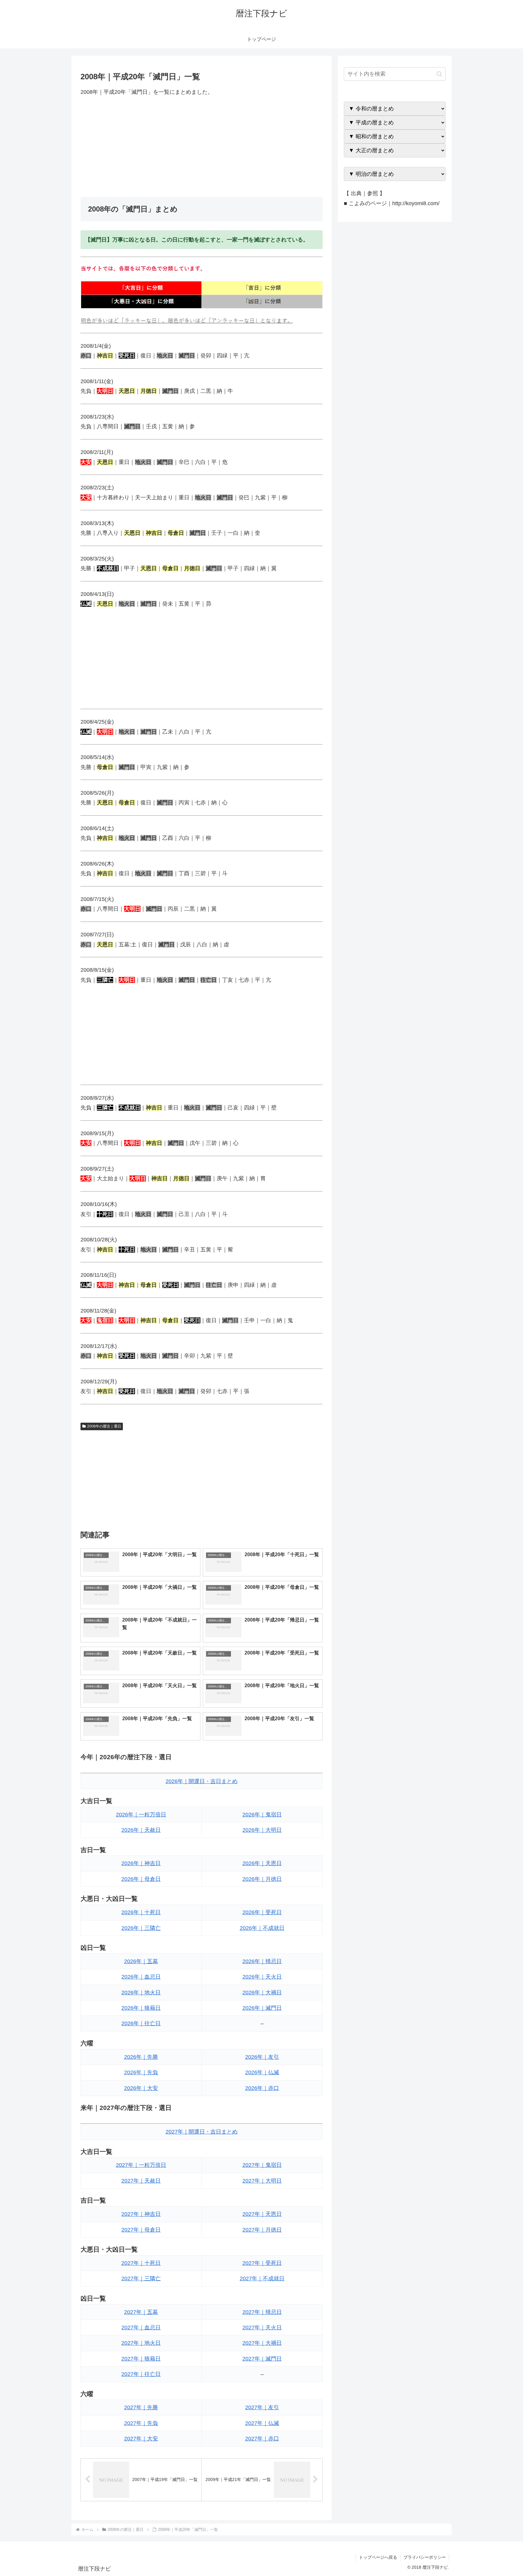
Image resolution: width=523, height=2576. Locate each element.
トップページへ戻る (378, 2557)
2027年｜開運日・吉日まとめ (202, 2132)
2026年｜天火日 (262, 1977)
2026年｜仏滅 (262, 2072)
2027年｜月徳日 (262, 2230)
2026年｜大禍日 (262, 1993)
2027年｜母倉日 (141, 2230)
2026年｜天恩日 (262, 1863)
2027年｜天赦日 (141, 2181)
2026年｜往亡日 (141, 2023)
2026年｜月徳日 (262, 1879)
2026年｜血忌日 (141, 1977)
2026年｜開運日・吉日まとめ (202, 1781)
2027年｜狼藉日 (141, 2359)
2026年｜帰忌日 (262, 1961)
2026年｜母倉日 (141, 1879)
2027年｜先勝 (141, 2407)
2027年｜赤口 (262, 2439)
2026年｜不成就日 (262, 1928)
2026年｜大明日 (262, 1830)
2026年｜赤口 (262, 2088)
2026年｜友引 (262, 2057)
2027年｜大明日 (262, 2181)
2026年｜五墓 (141, 1961)
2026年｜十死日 (141, 1912)
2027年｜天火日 (262, 2328)
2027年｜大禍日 (262, 2343)
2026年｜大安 (141, 2088)
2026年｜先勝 (141, 2057)
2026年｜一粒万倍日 (141, 1815)
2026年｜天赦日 (141, 1830)
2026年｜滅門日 (262, 2008)
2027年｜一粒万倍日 (141, 2165)
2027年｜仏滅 (262, 2423)
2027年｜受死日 (262, 2263)
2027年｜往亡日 (141, 2374)
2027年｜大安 (141, 2439)
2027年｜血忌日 (141, 2328)
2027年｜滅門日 (262, 2359)
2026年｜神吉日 (141, 1863)
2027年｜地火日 (141, 2343)
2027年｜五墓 (141, 2312)
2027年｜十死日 (141, 2263)
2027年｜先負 (141, 2423)
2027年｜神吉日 (141, 2214)
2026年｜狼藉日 (141, 2008)
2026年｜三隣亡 (141, 1928)
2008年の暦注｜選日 (104, 1426)
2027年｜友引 (262, 2407)
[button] (439, 74)
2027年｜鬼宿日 (262, 2165)
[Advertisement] (202, 147)
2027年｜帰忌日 (262, 2312)
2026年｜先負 (141, 2072)
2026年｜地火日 (141, 1993)
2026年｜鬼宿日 (262, 1815)
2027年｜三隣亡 (141, 2279)
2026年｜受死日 (262, 1912)
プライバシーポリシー (425, 2557)
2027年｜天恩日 (262, 2214)
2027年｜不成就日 (262, 2279)
